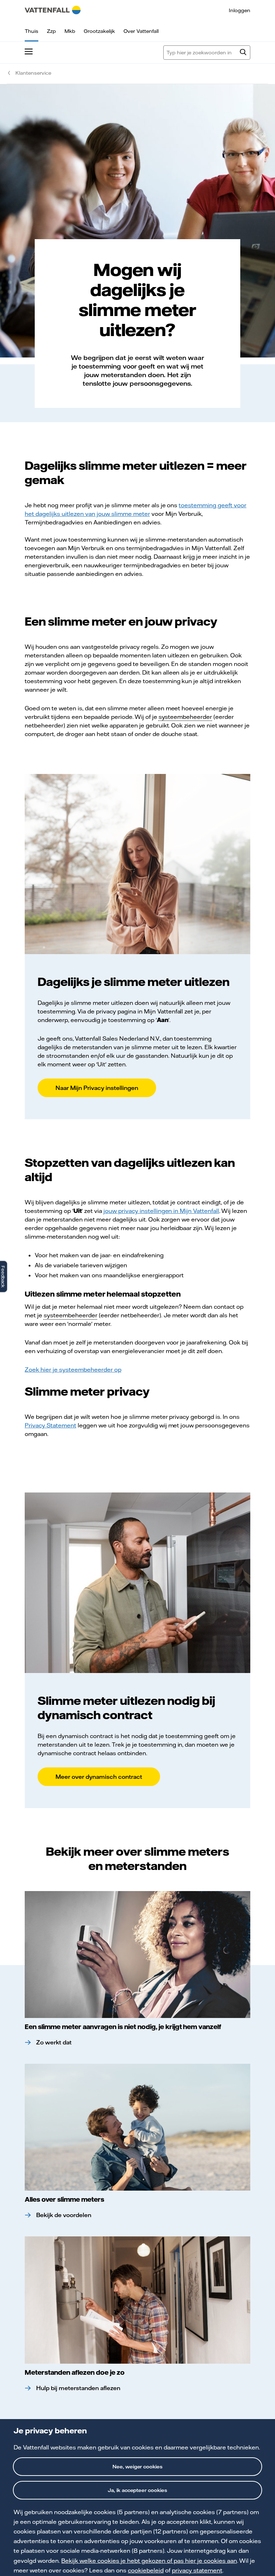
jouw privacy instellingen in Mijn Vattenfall (161, 1211)
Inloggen (240, 10)
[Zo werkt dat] (137, 1955)
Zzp (51, 31)
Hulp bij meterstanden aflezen (78, 2388)
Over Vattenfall (141, 31)
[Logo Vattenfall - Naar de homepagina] (53, 10)
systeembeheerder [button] (185, 717)
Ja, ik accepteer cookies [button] (138, 2490)
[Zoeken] (243, 53)
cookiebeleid (146, 2570)
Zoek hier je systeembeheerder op (73, 1370)
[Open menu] (29, 53)
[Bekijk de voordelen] (137, 2127)
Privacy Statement (50, 1425)
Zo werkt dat (54, 2042)
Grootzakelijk (99, 31)
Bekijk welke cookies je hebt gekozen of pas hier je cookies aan (149, 2561)
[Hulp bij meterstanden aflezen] (137, 2300)
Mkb (70, 31)
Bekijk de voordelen (64, 2215)
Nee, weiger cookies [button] (138, 2467)
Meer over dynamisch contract (99, 1777)
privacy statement (197, 2570)
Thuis (32, 31)
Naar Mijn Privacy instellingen (97, 1088)
